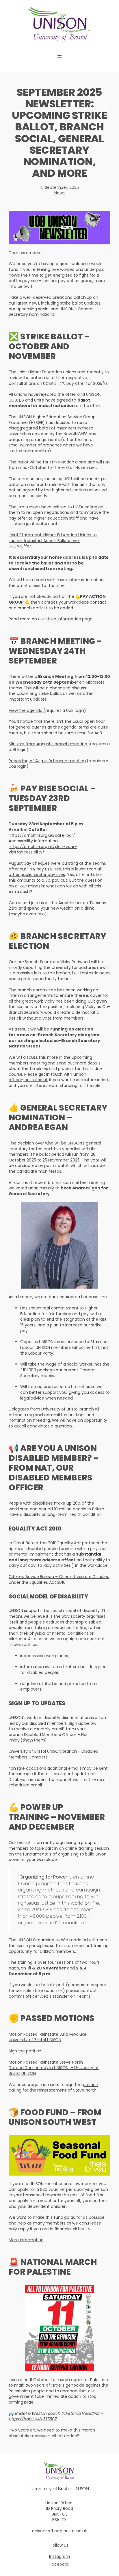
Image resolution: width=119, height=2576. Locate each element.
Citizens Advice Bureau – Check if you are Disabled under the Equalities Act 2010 (59, 1579)
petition (34, 2051)
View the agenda (26, 710)
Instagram (59, 2556)
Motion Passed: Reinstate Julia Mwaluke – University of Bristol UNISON (50, 2037)
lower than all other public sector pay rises (55, 872)
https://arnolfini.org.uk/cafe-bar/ (42, 835)
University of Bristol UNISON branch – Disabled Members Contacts (53, 1754)
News (59, 193)
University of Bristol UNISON (59, 2489)
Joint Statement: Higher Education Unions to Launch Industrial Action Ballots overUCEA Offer (53, 540)
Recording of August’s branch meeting (47, 761)
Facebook (59, 2564)
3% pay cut (56, 880)
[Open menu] (59, 57)
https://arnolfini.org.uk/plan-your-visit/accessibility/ (43, 849)
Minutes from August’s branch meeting (48, 744)
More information (26, 2240)
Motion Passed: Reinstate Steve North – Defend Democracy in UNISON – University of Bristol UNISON (54, 2068)
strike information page (69, 619)
